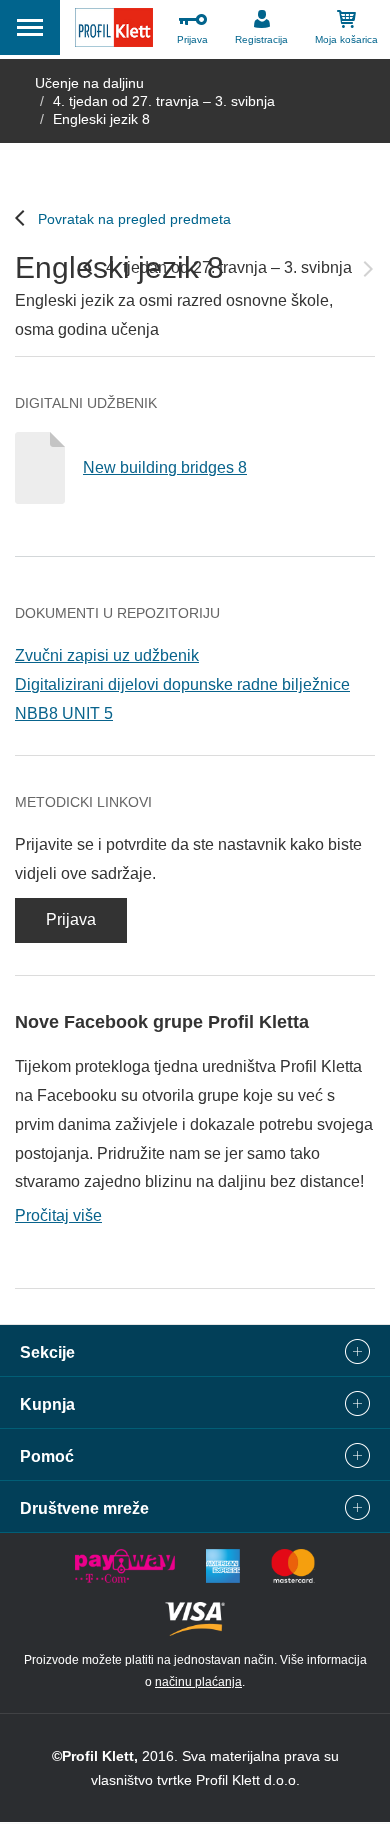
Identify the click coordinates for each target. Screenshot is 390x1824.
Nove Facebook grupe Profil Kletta (162, 1022)
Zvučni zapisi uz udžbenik (107, 655)
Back (88, 267)
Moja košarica (346, 39)
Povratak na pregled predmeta (134, 219)
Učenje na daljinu (89, 83)
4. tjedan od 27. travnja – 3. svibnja (164, 101)
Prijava (192, 39)
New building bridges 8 (165, 467)
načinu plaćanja (198, 1682)
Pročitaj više (58, 1215)
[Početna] (114, 32)
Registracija (261, 39)
